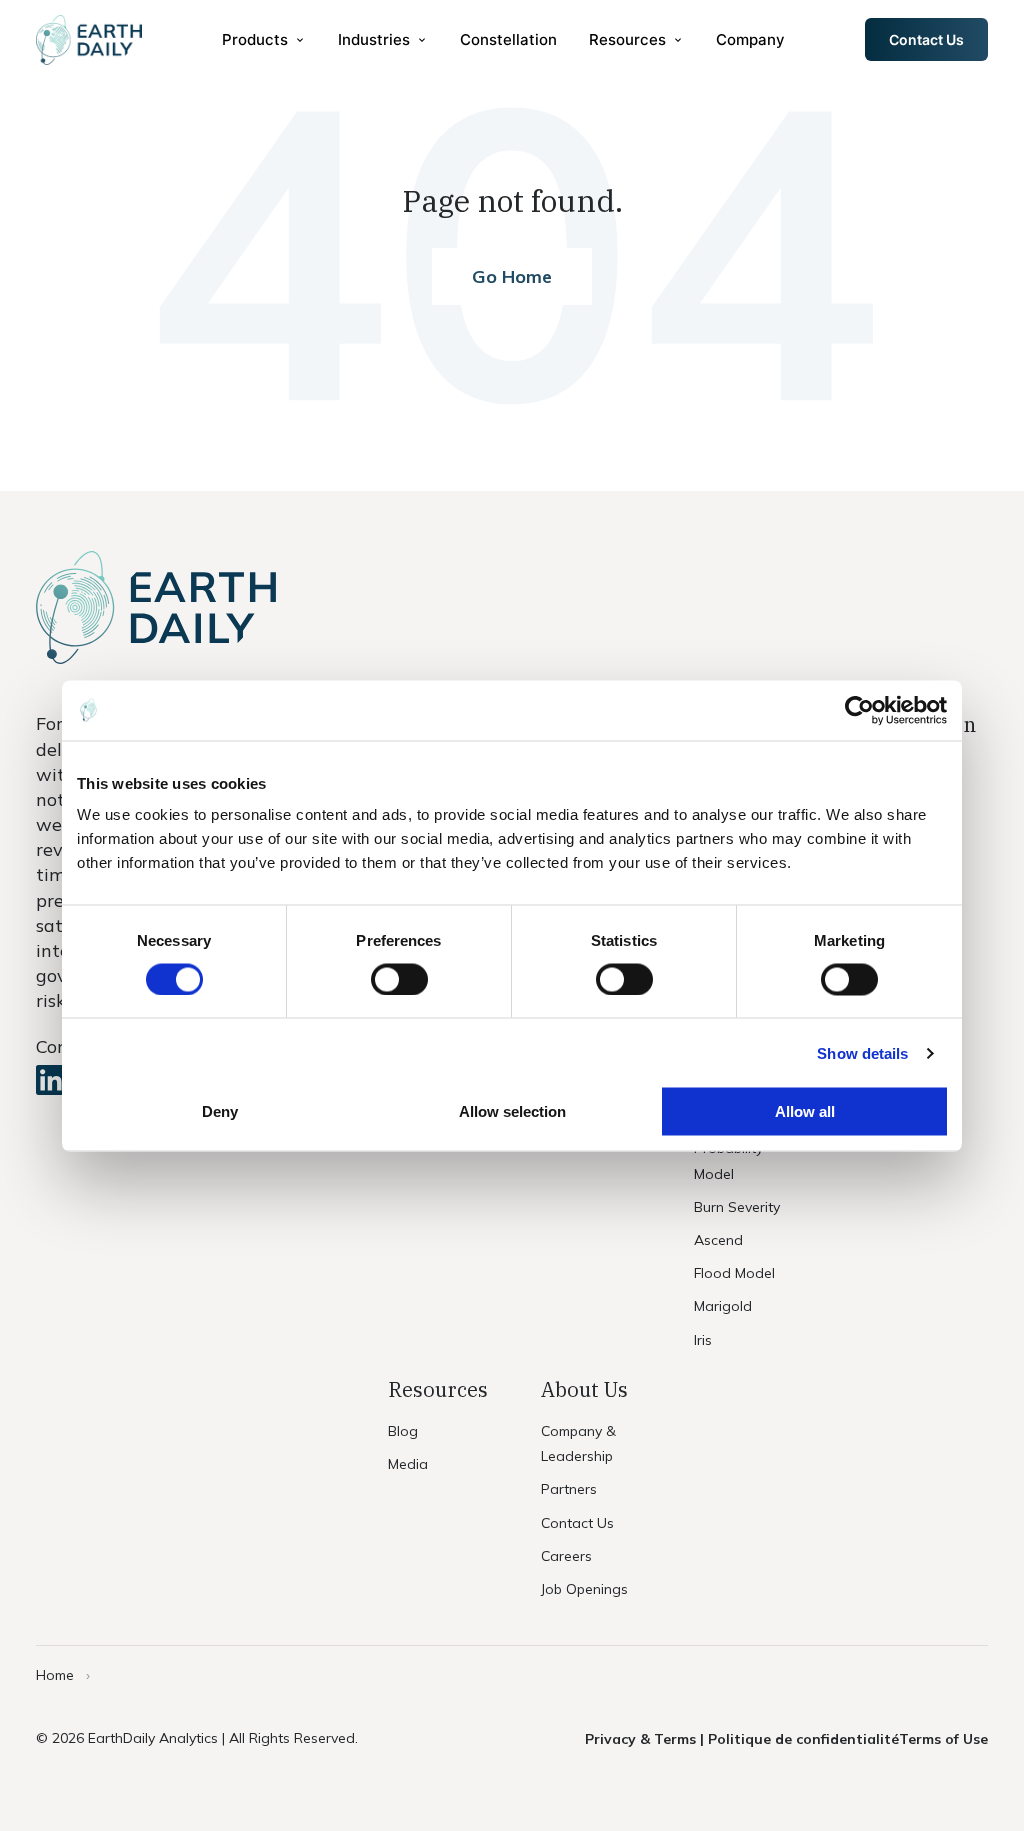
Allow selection (512, 1111)
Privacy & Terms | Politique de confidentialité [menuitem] (742, 1739)
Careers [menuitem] (566, 1556)
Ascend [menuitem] (718, 1240)
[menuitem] (264, 39)
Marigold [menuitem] (723, 1306)
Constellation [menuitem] (508, 39)
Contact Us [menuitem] (577, 1523)
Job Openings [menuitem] (584, 1589)
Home (55, 1675)
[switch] (399, 979)
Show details (862, 1052)
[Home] (89, 40)
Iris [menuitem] (703, 1340)
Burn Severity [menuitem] (737, 1207)
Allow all (805, 1111)
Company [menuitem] (750, 39)
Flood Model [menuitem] (734, 1273)
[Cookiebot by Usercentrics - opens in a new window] (859, 710)
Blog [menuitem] (403, 1431)
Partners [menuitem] (569, 1489)
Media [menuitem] (408, 1464)
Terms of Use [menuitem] (943, 1739)
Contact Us (926, 39)
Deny (220, 1111)
